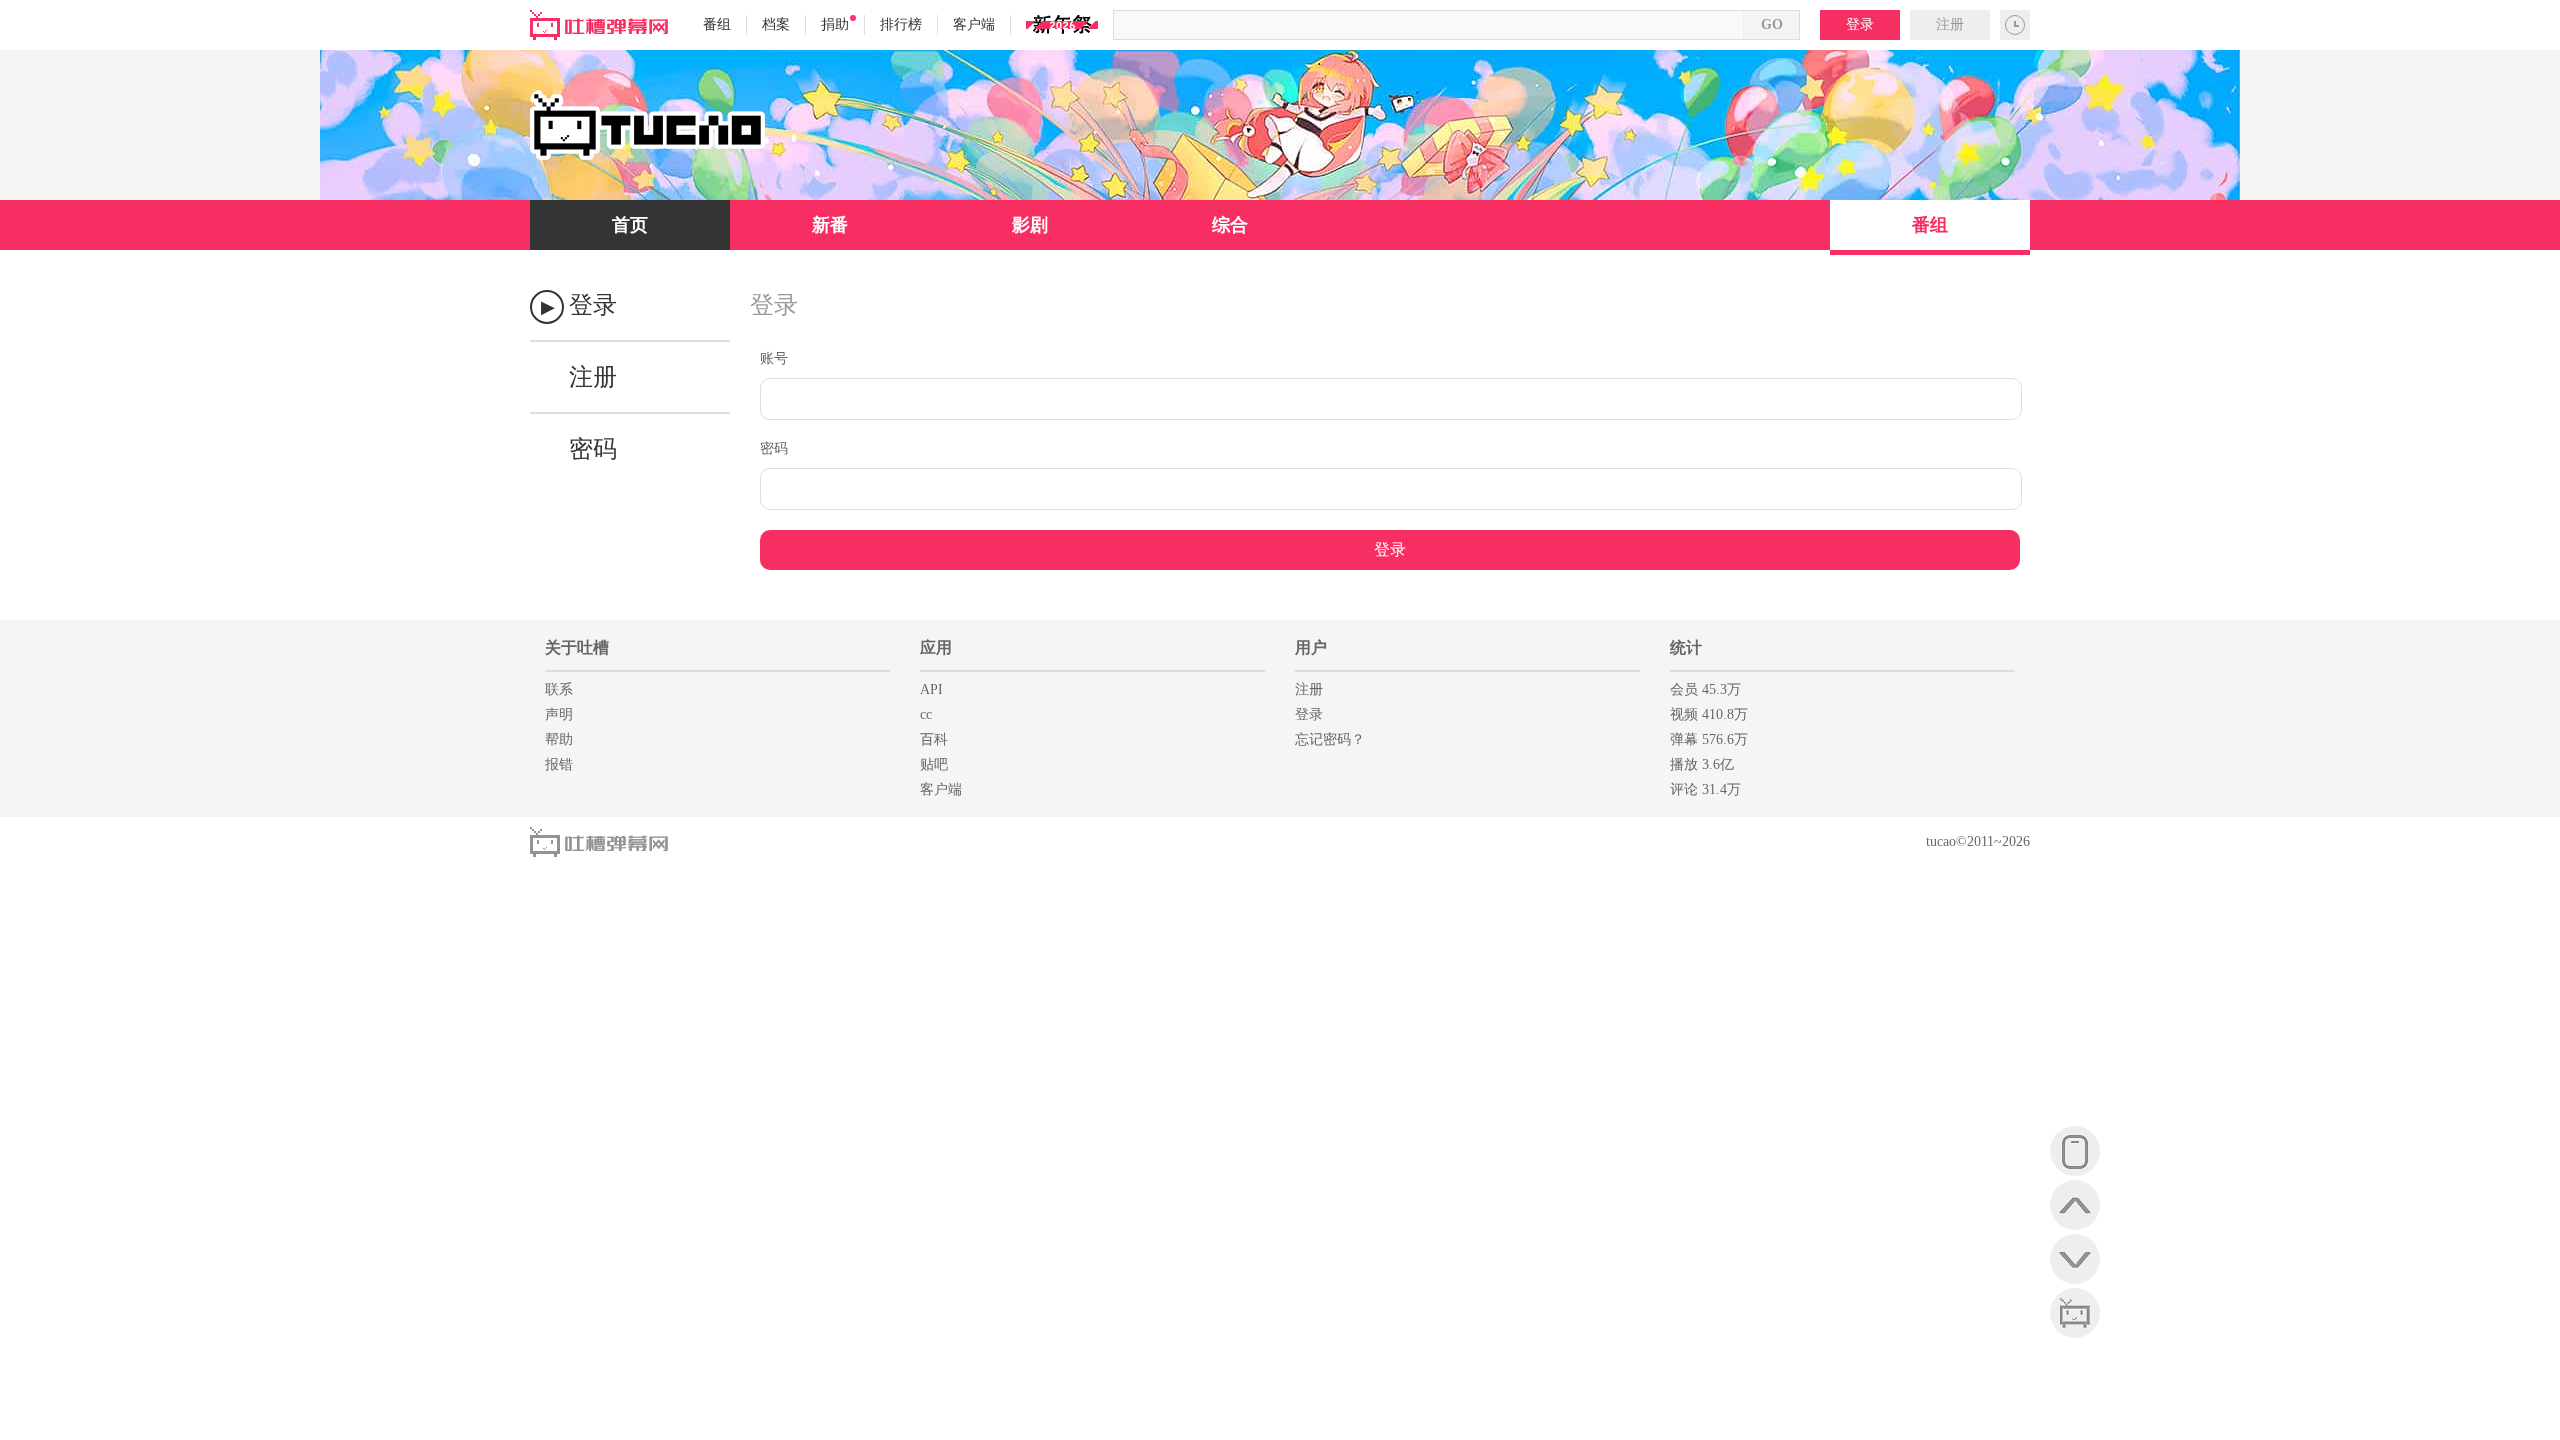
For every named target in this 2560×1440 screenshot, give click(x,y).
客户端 (974, 24)
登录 (1860, 24)
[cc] (2075, 1313)
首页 (630, 225)
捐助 (835, 24)
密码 (593, 449)
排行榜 (901, 24)
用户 (1311, 647)
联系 (559, 689)
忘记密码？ (1330, 739)
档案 (776, 24)
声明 (559, 714)
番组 (717, 24)
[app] (2075, 1151)
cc (926, 714)
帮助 (559, 739)
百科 (934, 739)
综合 (1230, 225)
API (931, 689)
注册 (1950, 24)
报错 (559, 764)
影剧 (1030, 225)
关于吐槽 (577, 647)
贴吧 (934, 764)
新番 (830, 225)
